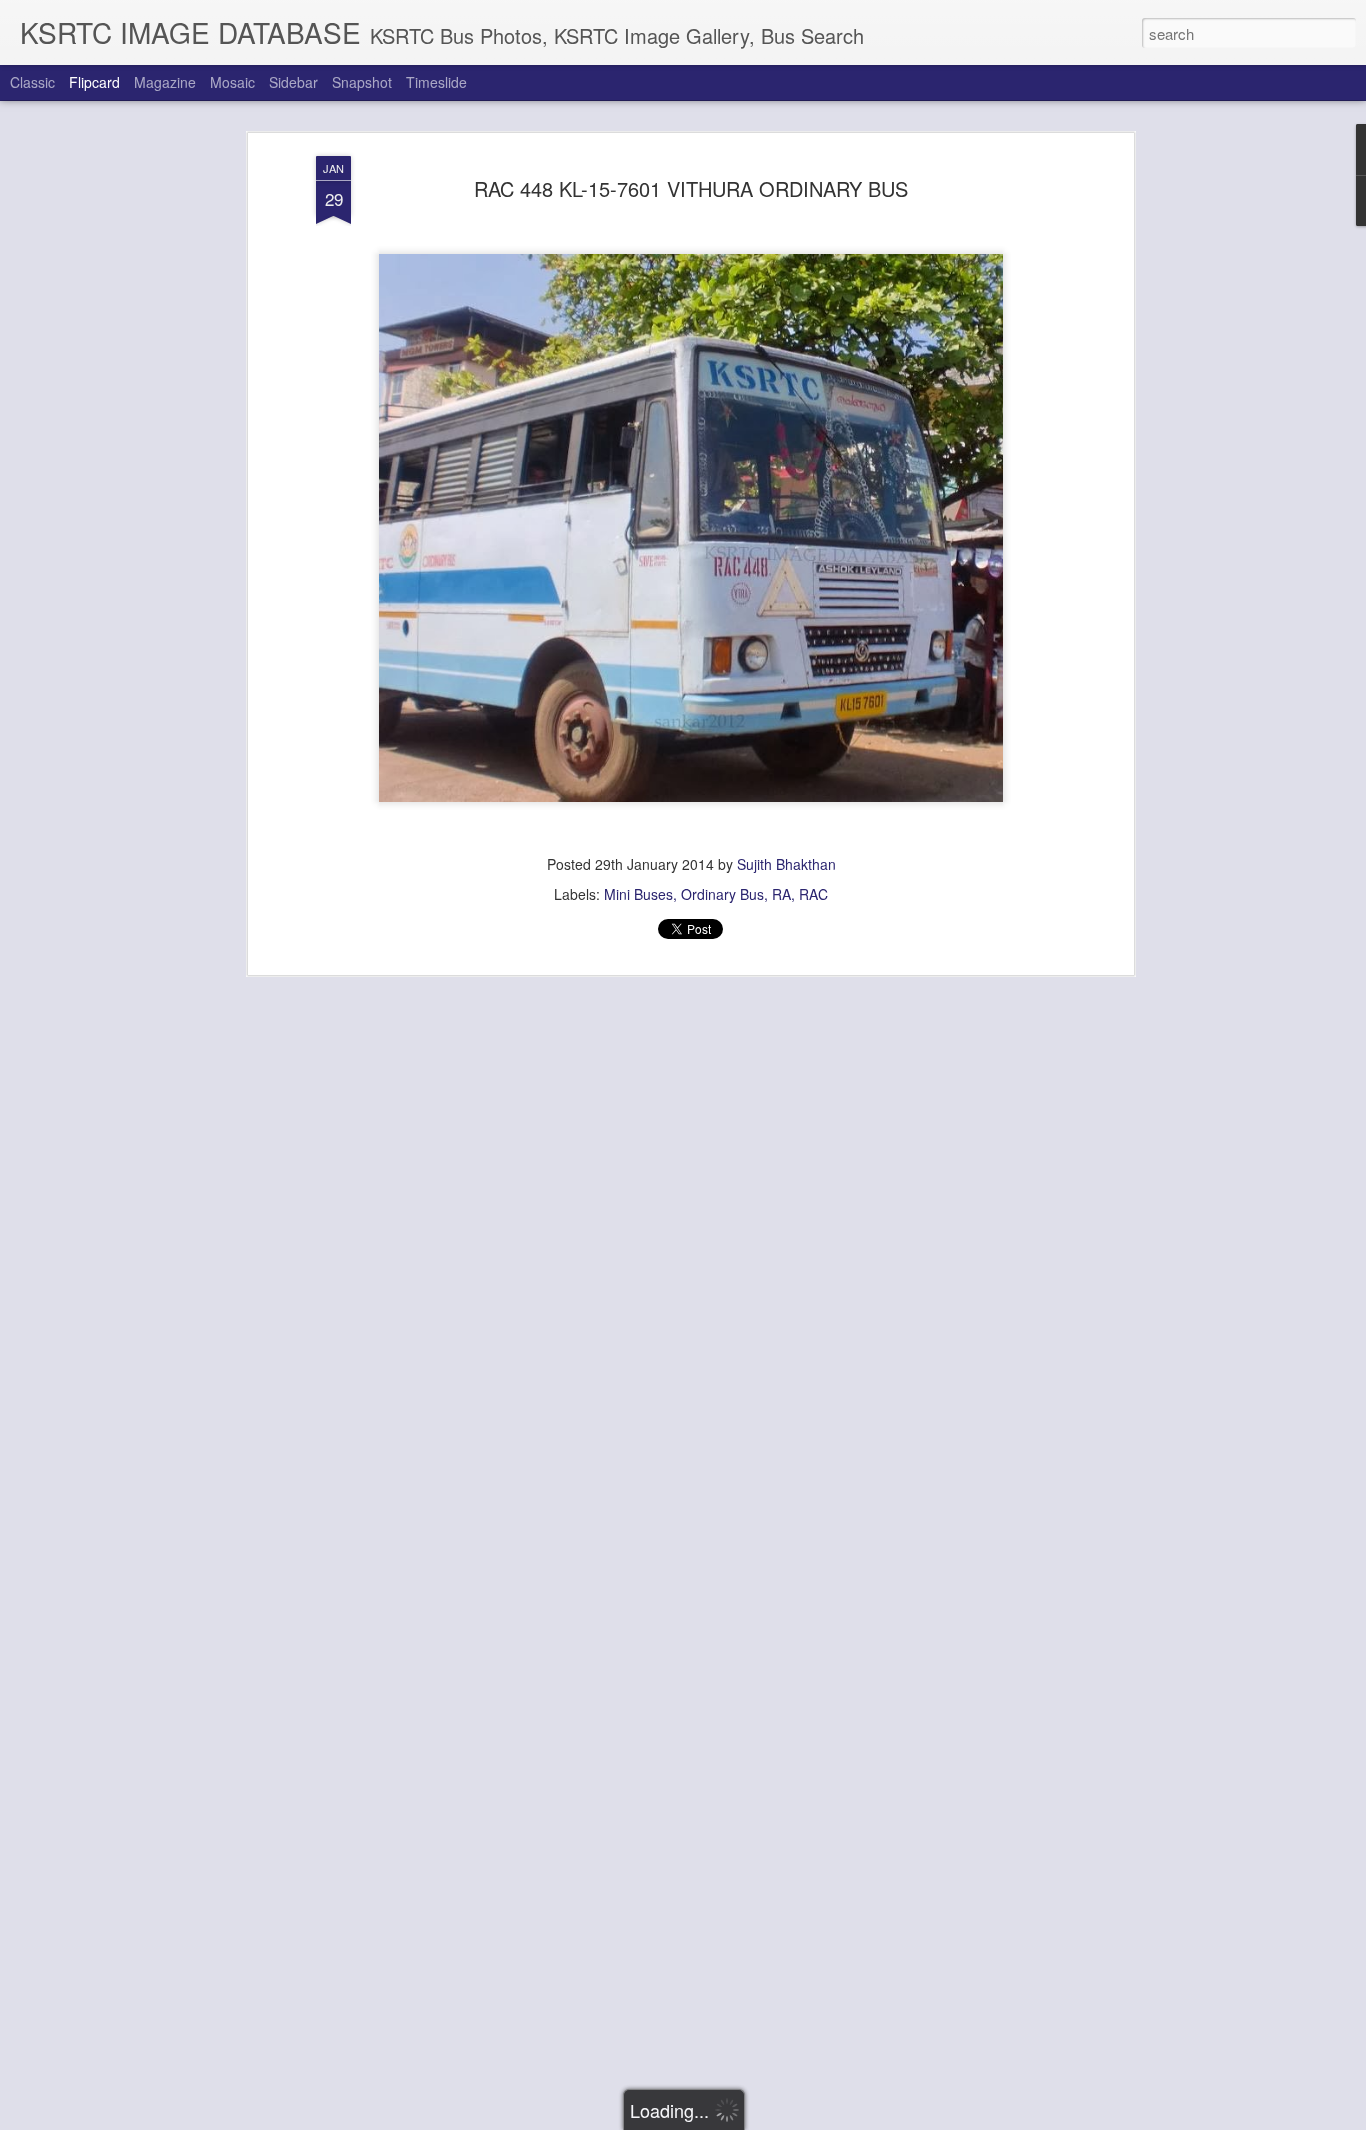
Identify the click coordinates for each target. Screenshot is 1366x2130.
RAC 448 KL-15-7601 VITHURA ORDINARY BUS (691, 188)
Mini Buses (638, 894)
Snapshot (362, 82)
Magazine (165, 82)
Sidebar (293, 82)
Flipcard (94, 82)
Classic (32, 82)
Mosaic (232, 82)
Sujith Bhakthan (786, 864)
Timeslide (436, 82)
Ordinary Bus (722, 894)
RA (781, 894)
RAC (813, 894)
